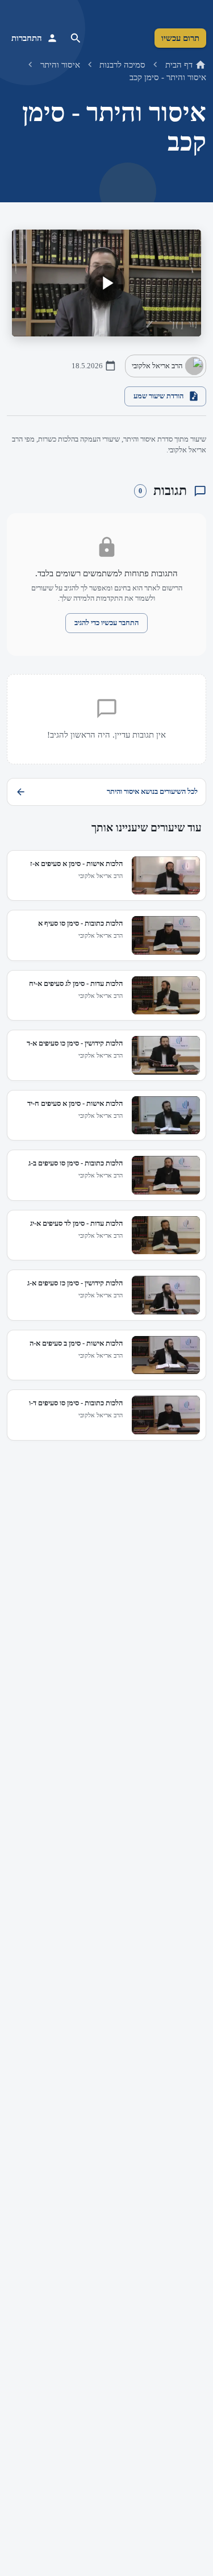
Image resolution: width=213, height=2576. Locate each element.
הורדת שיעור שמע (158, 396)
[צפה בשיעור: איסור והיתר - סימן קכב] (106, 283)
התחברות (27, 38)
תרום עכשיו (180, 38)
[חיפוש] (76, 38)
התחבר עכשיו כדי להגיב (106, 623)
